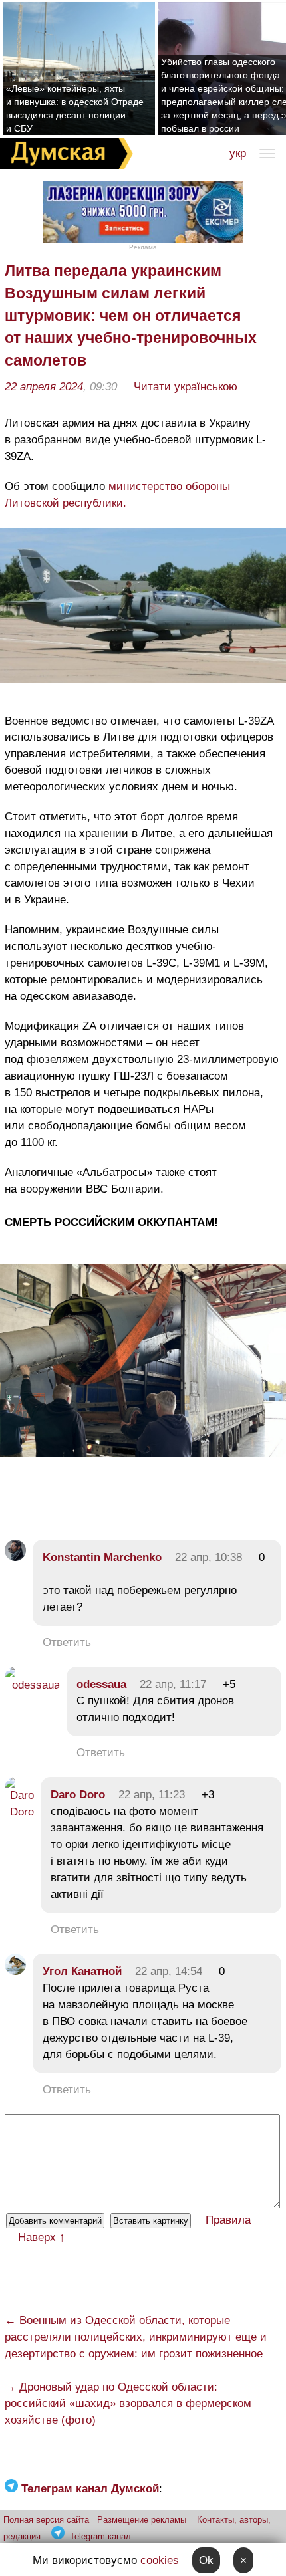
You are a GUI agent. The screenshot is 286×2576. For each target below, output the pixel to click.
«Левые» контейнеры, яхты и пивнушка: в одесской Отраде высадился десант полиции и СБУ (75, 108)
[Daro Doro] (19, 1812)
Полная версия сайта (46, 2520)
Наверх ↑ (42, 2237)
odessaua (101, 1684)
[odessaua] (32, 1685)
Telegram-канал (100, 2536)
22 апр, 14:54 (169, 1971)
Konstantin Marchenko (102, 1557)
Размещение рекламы (142, 2520)
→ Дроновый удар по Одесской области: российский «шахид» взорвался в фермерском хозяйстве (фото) (128, 2403)
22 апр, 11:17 (173, 1684)
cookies (160, 2560)
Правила (228, 2220)
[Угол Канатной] (15, 1971)
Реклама (143, 247)
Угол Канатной (82, 1971)
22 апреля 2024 (44, 387)
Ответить (67, 1642)
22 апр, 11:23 (152, 1795)
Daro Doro (78, 1795)
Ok (206, 2560)
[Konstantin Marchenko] (15, 1557)
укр (238, 153)
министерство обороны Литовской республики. (117, 495)
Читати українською (186, 387)
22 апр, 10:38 (209, 1557)
